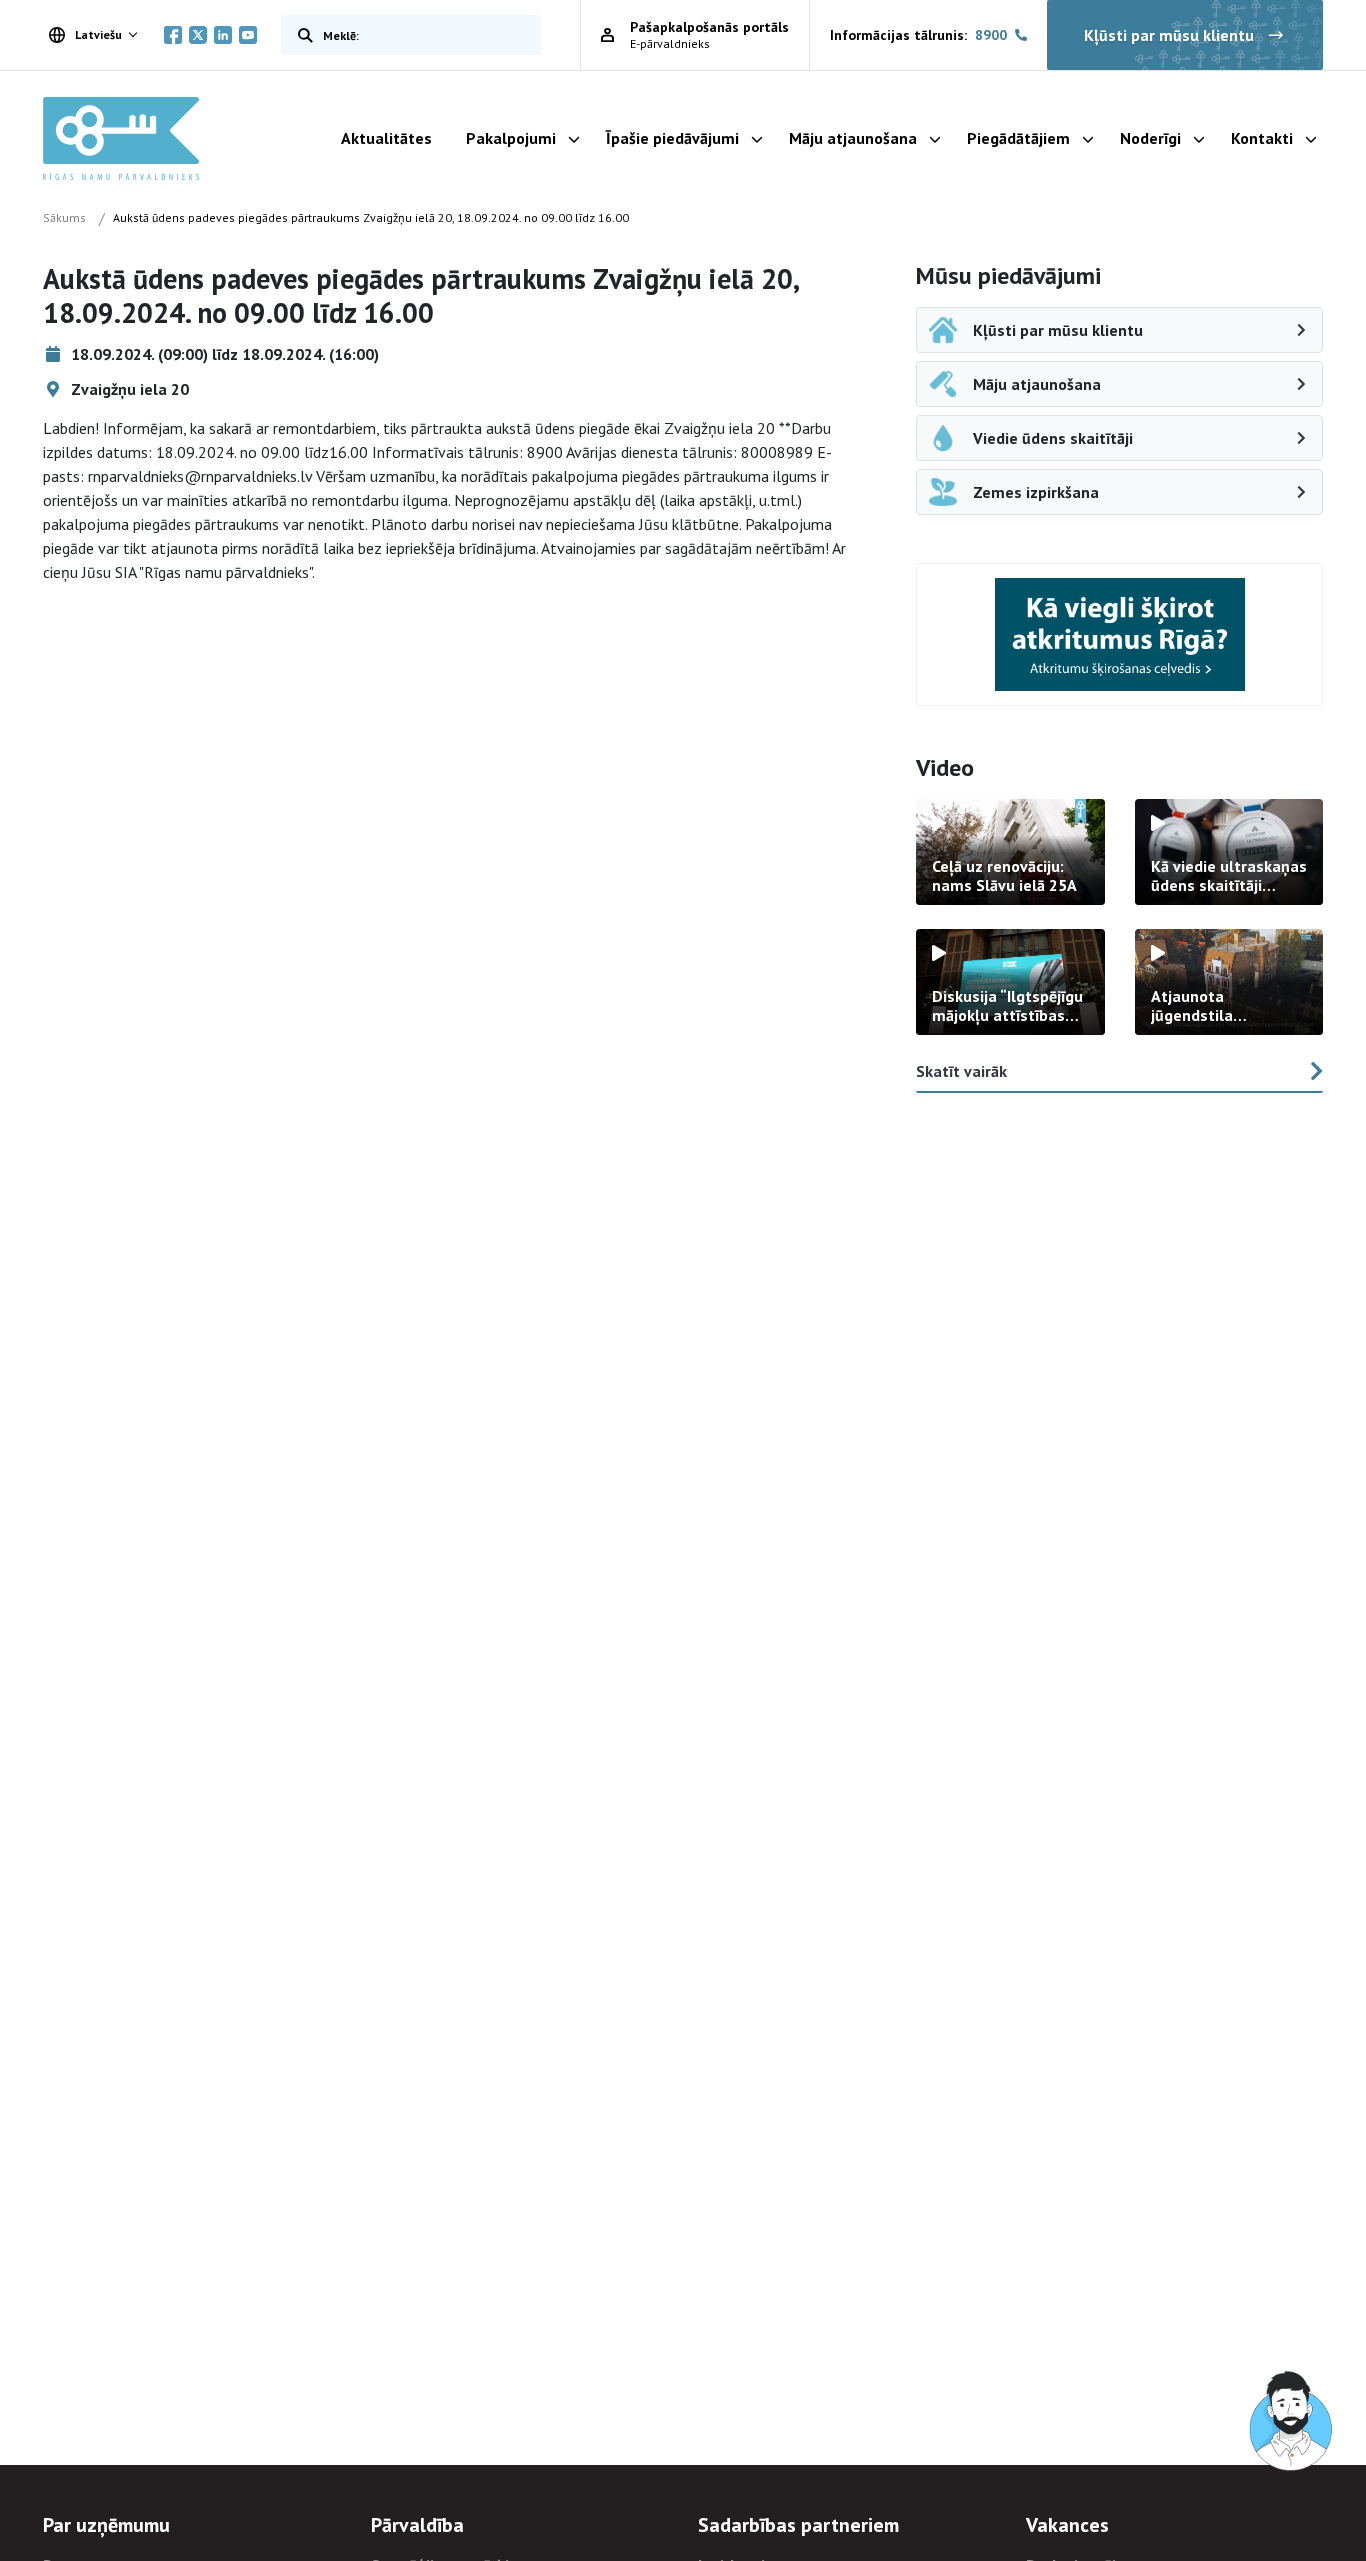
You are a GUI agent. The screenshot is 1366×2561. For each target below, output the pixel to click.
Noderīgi (1150, 138)
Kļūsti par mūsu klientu (1169, 35)
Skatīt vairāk (961, 1071)
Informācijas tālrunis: (918, 35)
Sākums (64, 217)
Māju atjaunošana (853, 138)
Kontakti (1262, 138)
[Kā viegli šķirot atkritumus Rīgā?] (1120, 634)
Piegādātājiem (1018, 138)
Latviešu (98, 34)
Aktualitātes (386, 138)
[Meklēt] (301, 35)
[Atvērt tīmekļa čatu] (1292, 2422)
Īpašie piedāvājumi (672, 138)
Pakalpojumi (511, 138)
